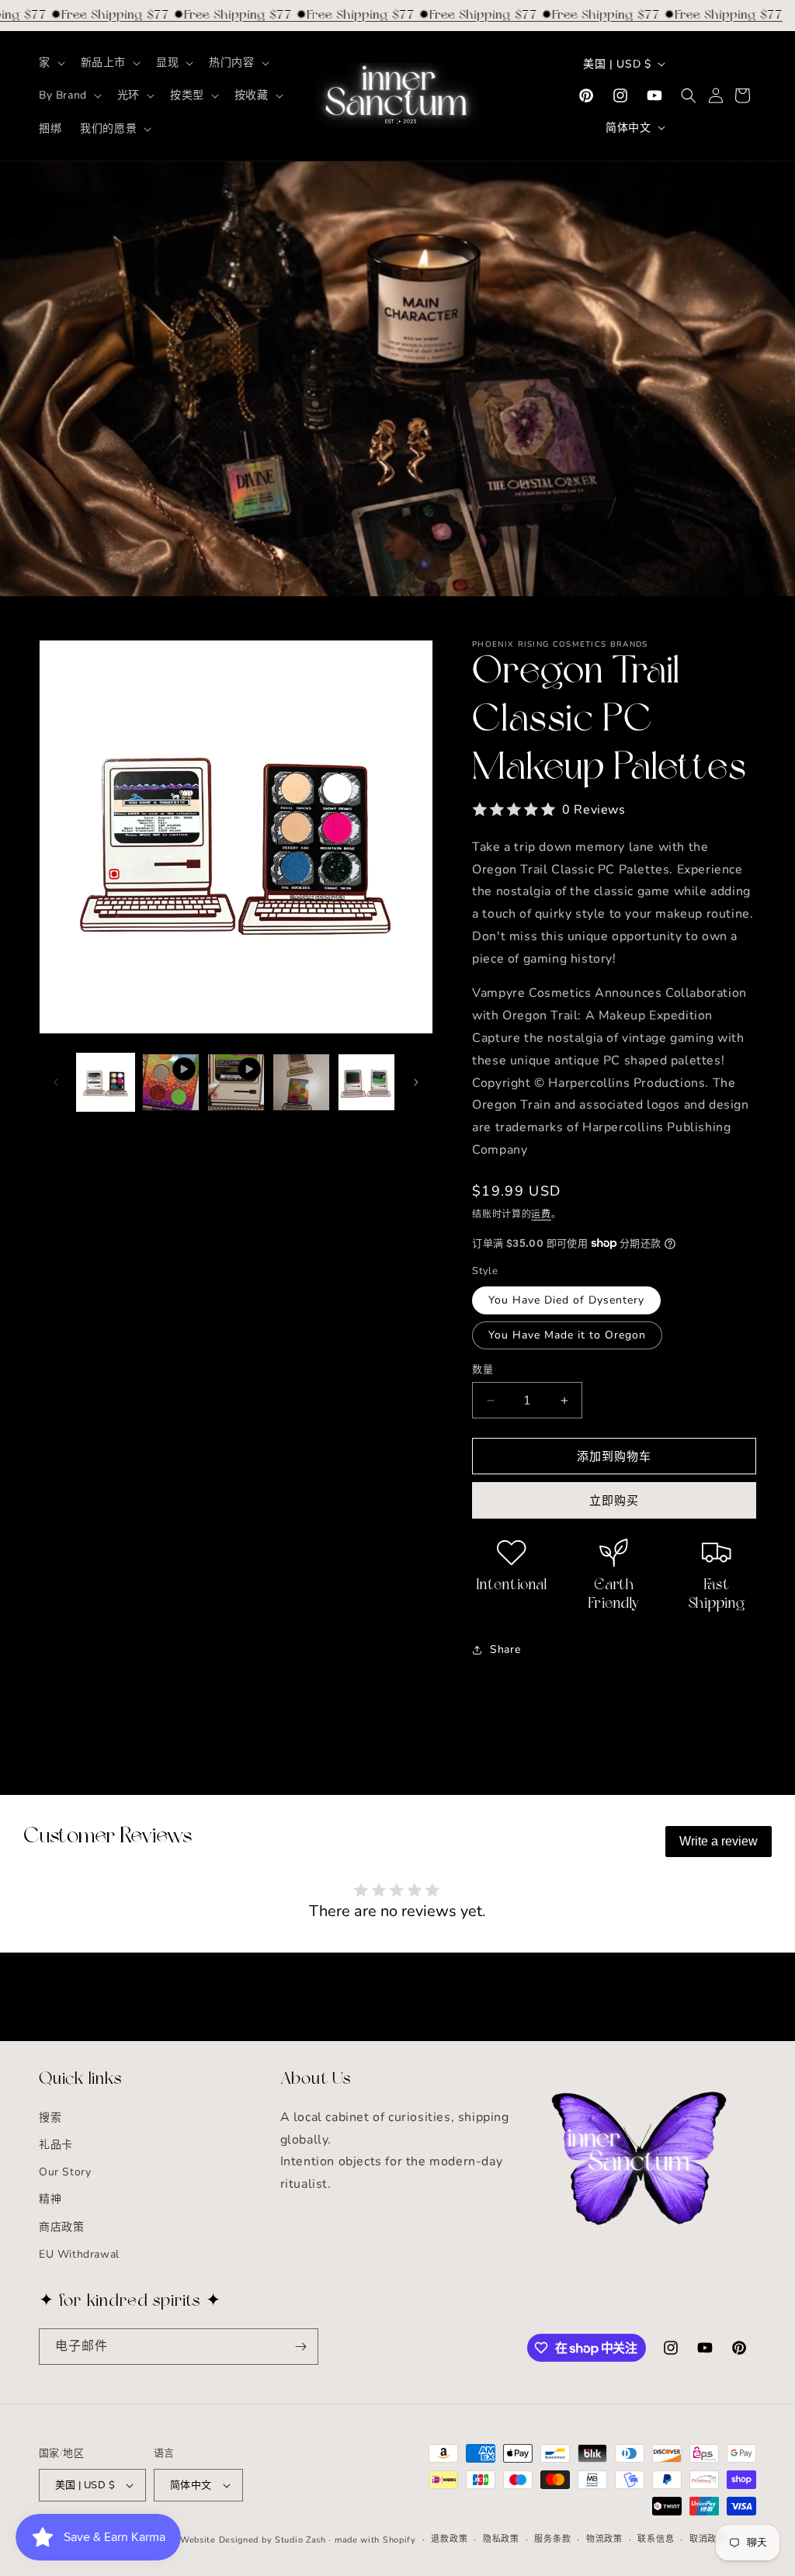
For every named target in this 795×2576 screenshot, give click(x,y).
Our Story (65, 2172)
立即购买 (614, 1501)
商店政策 (61, 2227)
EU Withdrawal (79, 2254)
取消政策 (708, 2539)
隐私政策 (501, 2539)
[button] (50, 63)
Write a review (719, 1841)
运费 (541, 1214)
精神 (50, 2199)
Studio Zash (300, 2540)
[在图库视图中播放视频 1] (171, 1082)
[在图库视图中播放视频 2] (236, 1082)
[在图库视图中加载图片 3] (301, 1082)
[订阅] (300, 2347)
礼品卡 (56, 2145)
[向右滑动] (416, 1082)
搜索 (50, 2118)
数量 (483, 1370)
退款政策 (449, 2539)
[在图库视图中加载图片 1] (106, 1082)
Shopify (399, 2540)
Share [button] (505, 1649)
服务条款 (552, 2539)
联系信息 (656, 2539)
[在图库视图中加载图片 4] (366, 1082)
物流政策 (604, 2539)
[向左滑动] (56, 1082)
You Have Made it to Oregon (567, 1335)
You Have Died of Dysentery (566, 1300)
